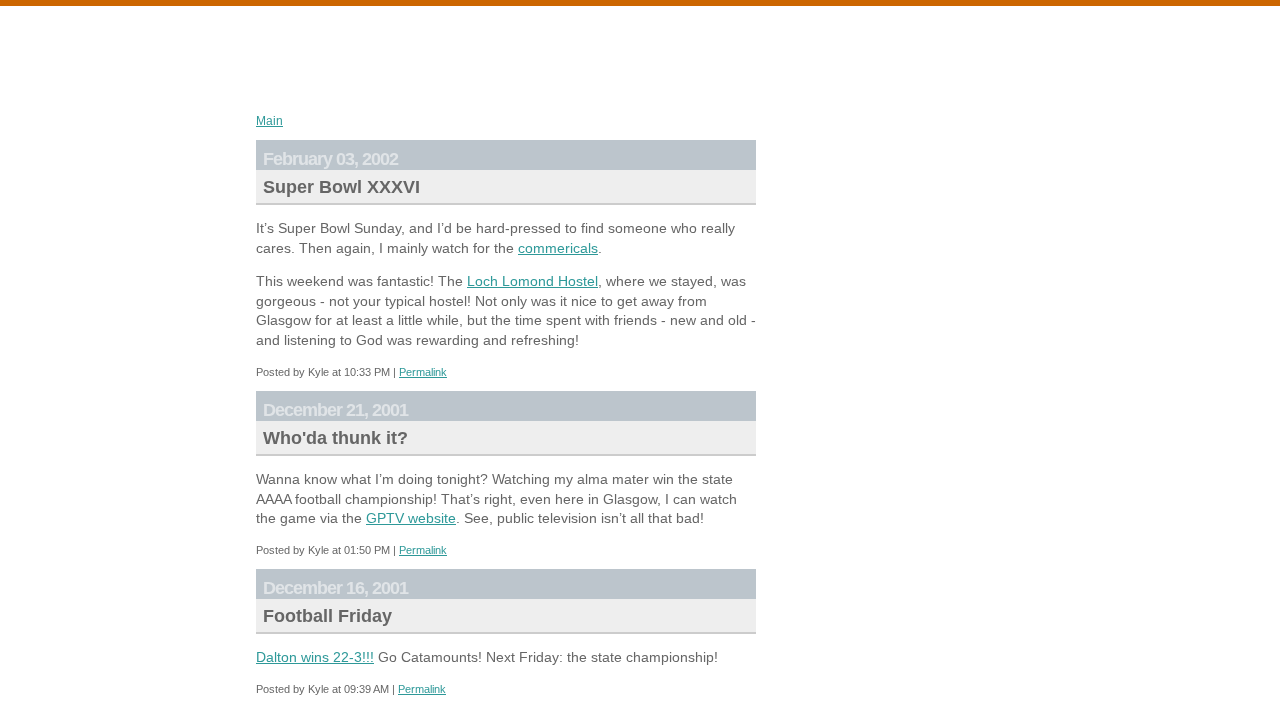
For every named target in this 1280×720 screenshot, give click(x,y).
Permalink (423, 372)
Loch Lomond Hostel (532, 281)
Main (269, 121)
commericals (558, 248)
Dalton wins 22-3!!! (315, 657)
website (411, 518)
